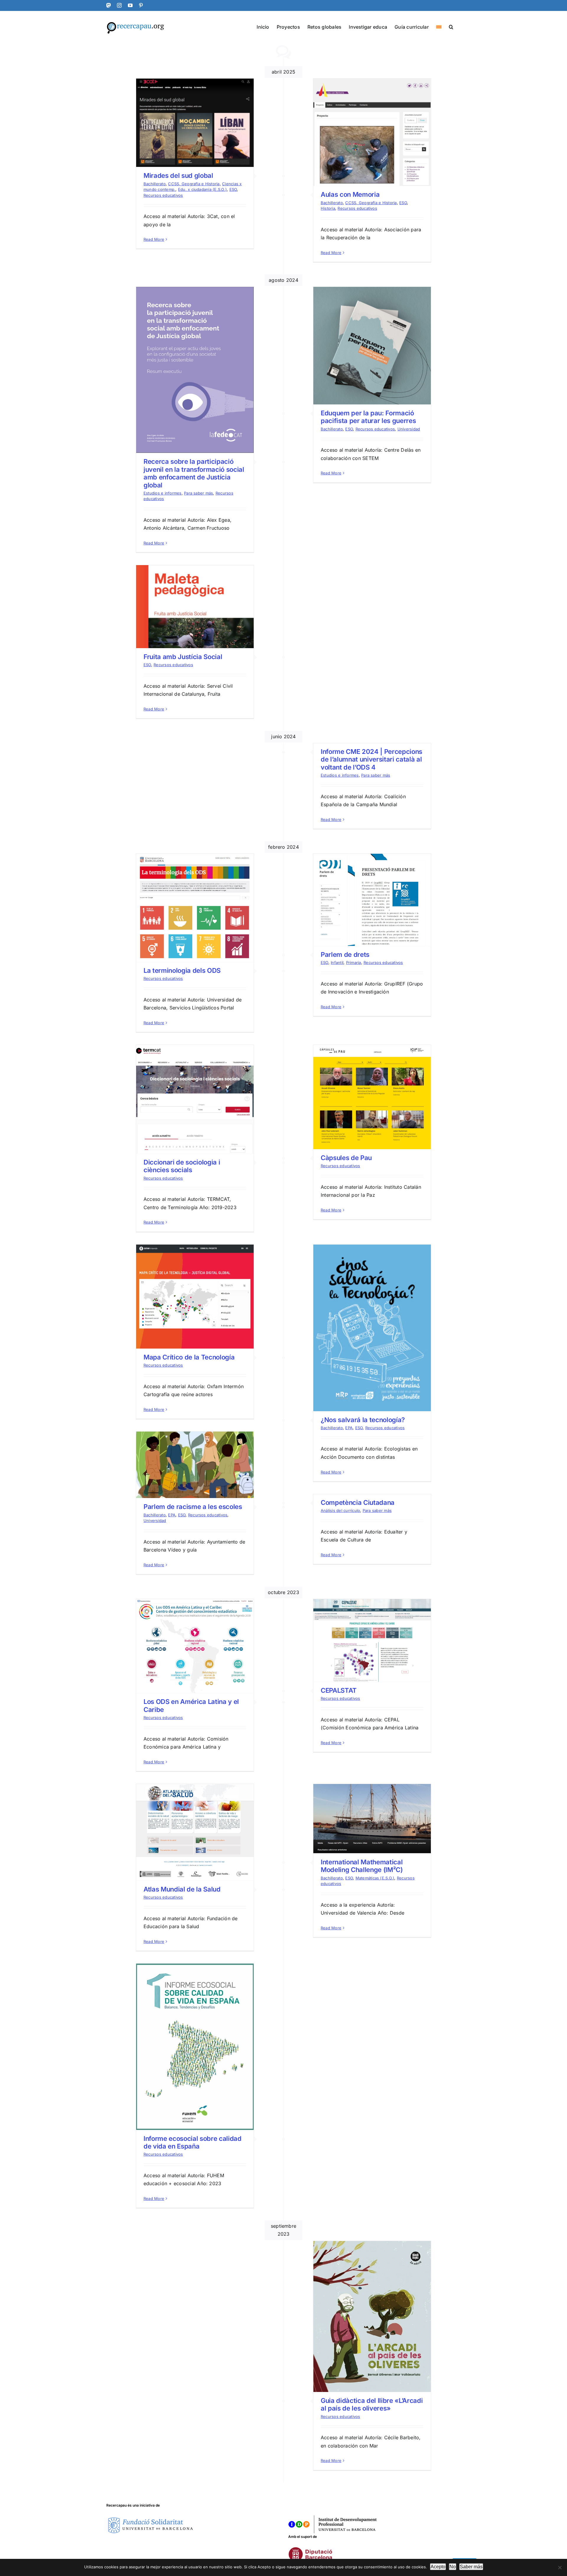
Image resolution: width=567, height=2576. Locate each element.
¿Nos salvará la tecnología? (363, 1420)
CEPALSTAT (339, 1690)
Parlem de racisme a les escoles (193, 1507)
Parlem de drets (345, 954)
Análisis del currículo (340, 1510)
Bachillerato (155, 184)
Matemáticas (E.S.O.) (375, 1878)
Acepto (438, 2567)
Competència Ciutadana (358, 1502)
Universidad (409, 429)
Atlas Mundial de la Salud (182, 1889)
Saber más (471, 2567)
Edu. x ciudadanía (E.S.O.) (202, 189)
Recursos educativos (163, 195)
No (453, 2567)
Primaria (354, 962)
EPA (349, 1428)
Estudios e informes (163, 493)
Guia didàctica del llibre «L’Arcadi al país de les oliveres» (372, 2404)
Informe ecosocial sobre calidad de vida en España (193, 2142)
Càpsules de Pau (346, 1158)
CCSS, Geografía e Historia (194, 184)
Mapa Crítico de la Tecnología (189, 1357)
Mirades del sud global (178, 175)
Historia (328, 208)
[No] (560, 2567)
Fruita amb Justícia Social (183, 657)
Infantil (337, 962)
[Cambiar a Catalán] (439, 26)
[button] (451, 26)
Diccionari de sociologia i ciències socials (182, 1166)
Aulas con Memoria (350, 194)
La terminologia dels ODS (182, 970)
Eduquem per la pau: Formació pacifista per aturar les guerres (368, 417)
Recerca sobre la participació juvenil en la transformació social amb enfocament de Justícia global (194, 473)
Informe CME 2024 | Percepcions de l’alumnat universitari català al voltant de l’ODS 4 (372, 759)
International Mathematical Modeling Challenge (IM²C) (362, 1866)
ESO (233, 189)
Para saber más (198, 493)
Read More (154, 239)
